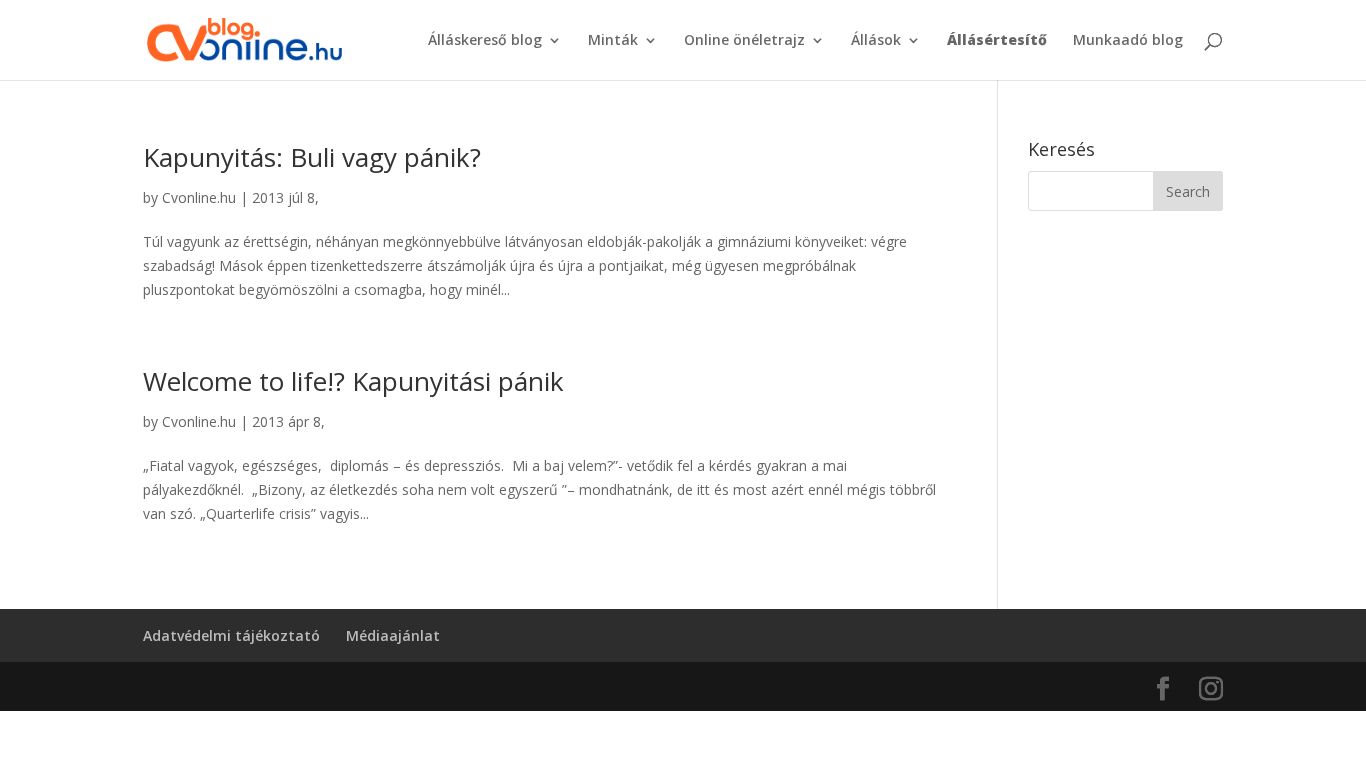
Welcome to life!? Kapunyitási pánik (353, 381)
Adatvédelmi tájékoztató (231, 635)
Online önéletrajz (744, 41)
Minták (613, 41)
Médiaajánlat (393, 635)
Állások (876, 41)
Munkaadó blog (1128, 41)
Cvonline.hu (199, 197)
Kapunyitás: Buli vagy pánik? (312, 157)
